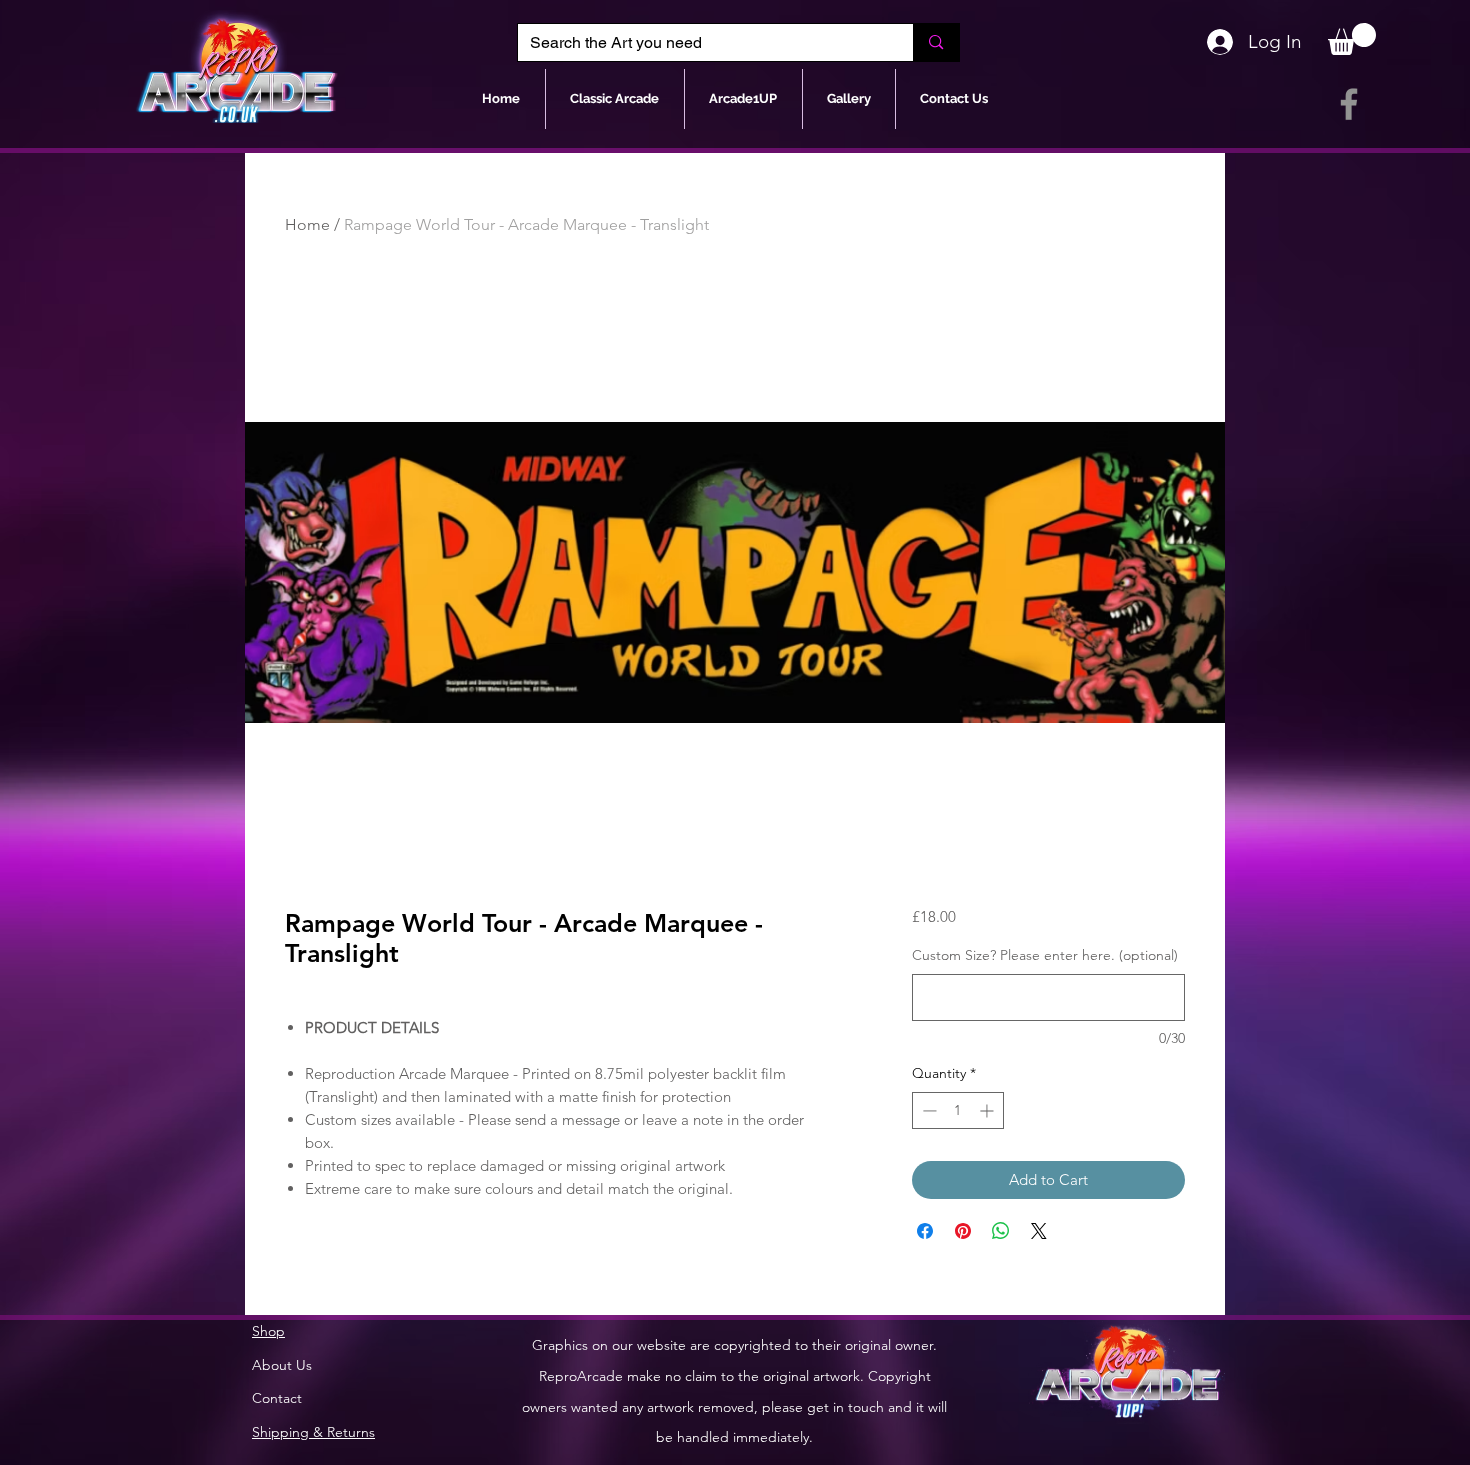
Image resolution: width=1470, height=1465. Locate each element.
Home (307, 224)
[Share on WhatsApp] (1001, 1231)
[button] (1352, 39)
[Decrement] (927, 1110)
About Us (282, 1365)
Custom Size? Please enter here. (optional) (1045, 955)
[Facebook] (1349, 104)
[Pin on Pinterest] (963, 1231)
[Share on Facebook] (925, 1231)
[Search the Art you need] (935, 42)
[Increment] (988, 1110)
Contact (277, 1398)
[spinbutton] (958, 1110)
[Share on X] (1039, 1231)
